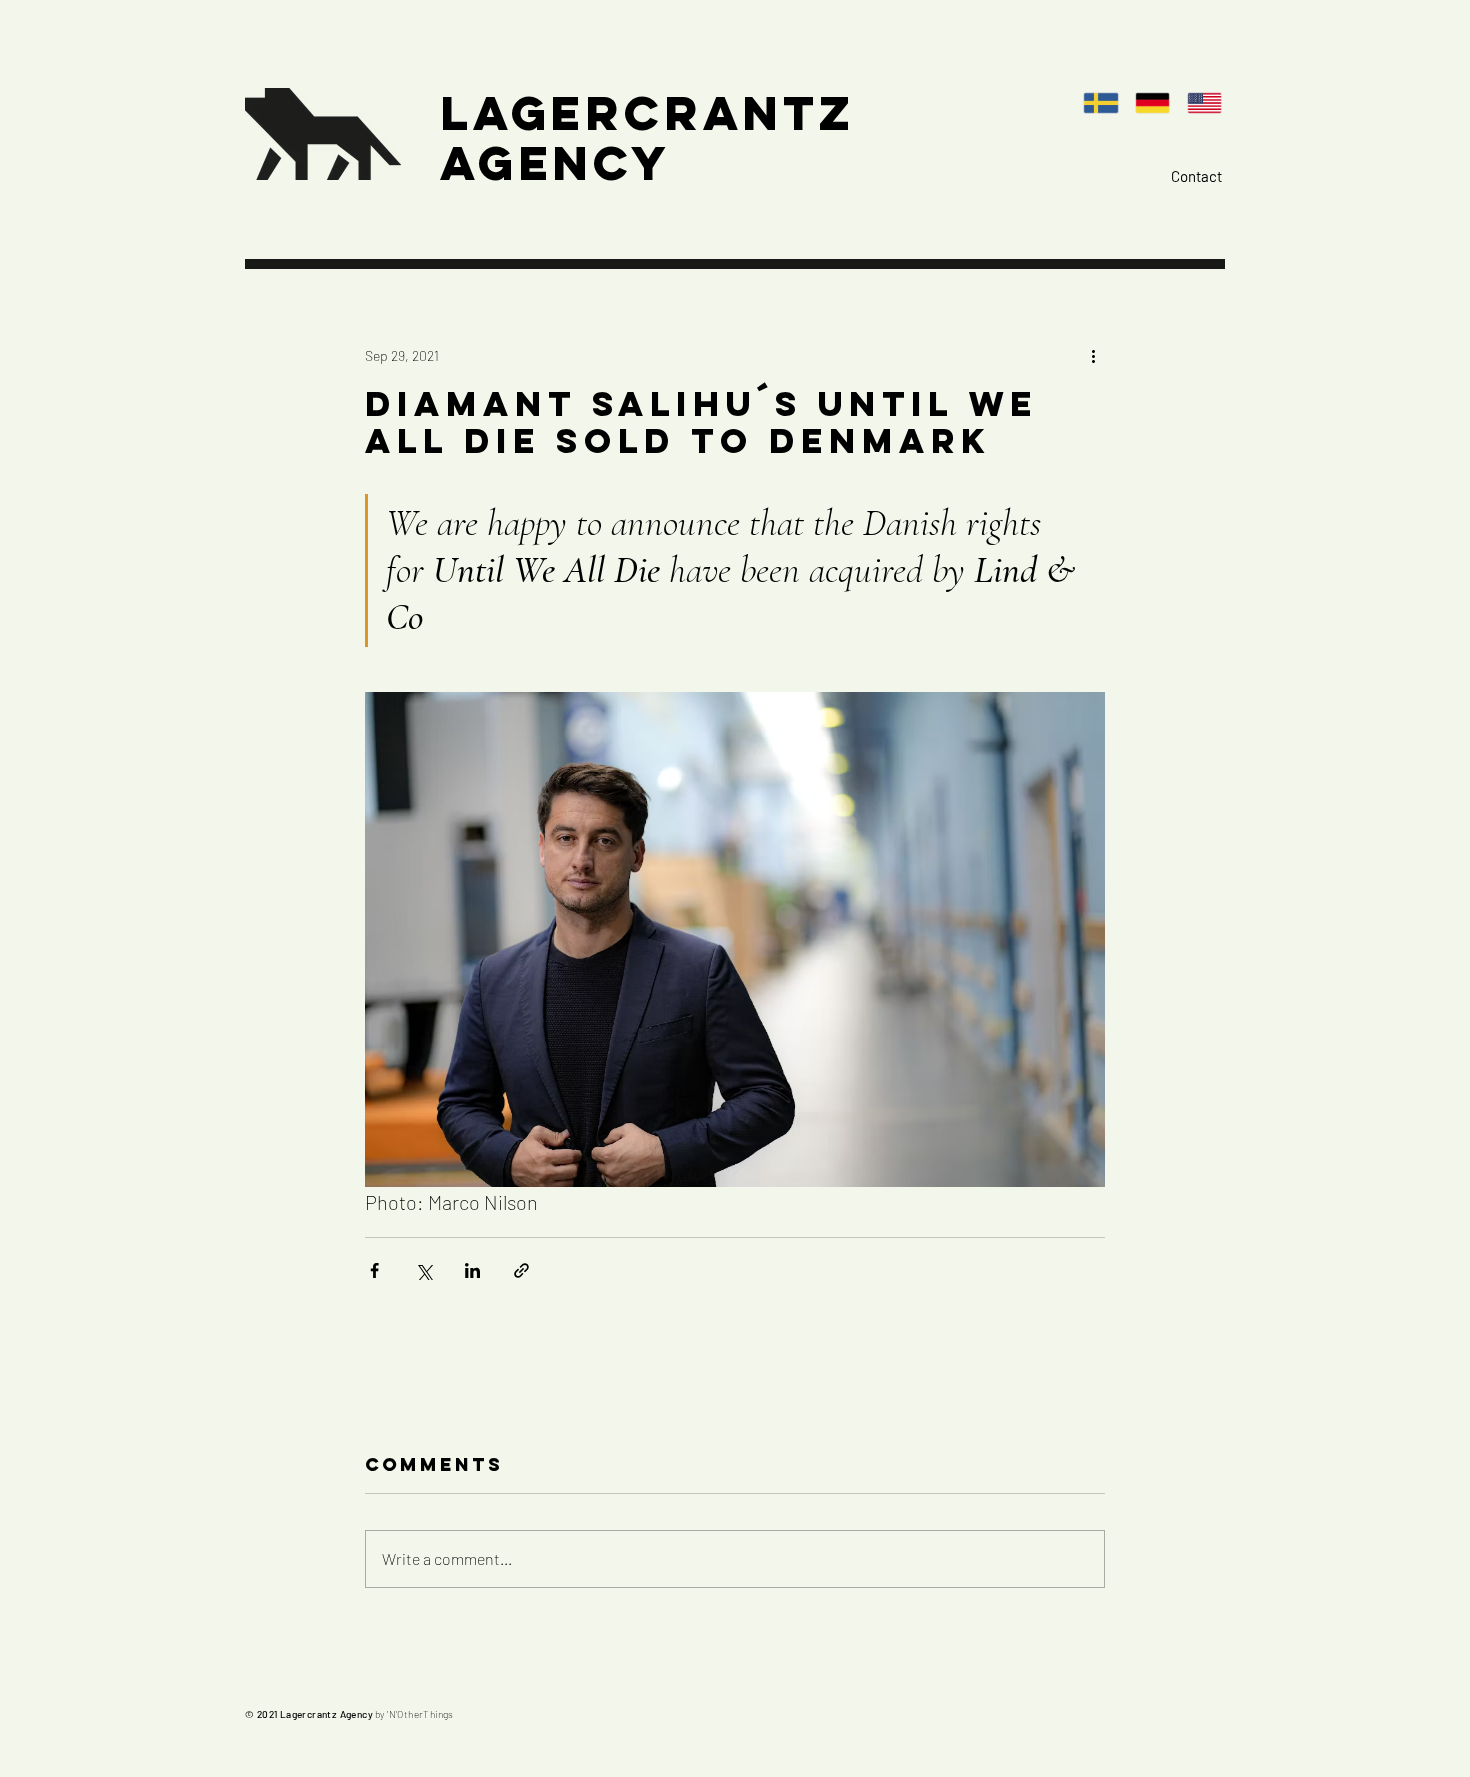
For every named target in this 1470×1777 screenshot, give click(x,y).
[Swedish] (1107, 102)
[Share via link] (521, 1270)
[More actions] (1093, 355)
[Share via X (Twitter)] (423, 1270)
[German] (1159, 102)
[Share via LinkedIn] (472, 1270)
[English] (1210, 102)
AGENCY (555, 163)
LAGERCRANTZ (647, 113)
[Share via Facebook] (374, 1270)
